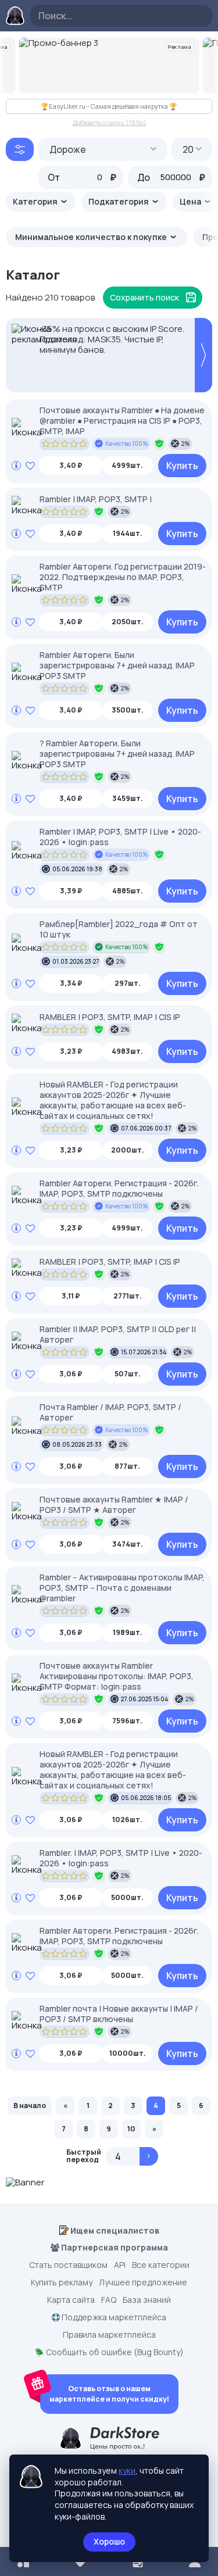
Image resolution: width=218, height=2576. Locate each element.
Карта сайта (71, 2300)
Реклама (180, 47)
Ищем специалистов (114, 2230)
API (120, 2265)
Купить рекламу (62, 2282)
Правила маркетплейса (109, 2335)
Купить (182, 466)
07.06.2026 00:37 (146, 1128)
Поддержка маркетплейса (113, 2317)
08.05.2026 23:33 (77, 1444)
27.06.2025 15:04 (144, 1699)
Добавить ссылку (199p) (109, 122)
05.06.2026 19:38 (77, 869)
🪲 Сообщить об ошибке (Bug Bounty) (109, 2352)
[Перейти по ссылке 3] (109, 65)
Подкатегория (119, 201)
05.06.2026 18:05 (146, 1798)
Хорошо (109, 2541)
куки (127, 2471)
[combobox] (103, 149)
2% (186, 443)
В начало (30, 2105)
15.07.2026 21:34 (144, 1352)
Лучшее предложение (143, 2282)
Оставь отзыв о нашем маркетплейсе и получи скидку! (109, 2394)
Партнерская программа (114, 2248)
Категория (36, 201)
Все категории (161, 2265)
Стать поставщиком (68, 2265)
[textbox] (103, 149)
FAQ (109, 2300)
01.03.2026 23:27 (76, 961)
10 (131, 2129)
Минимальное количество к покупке (92, 237)
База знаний (147, 2300)
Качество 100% (127, 443)
